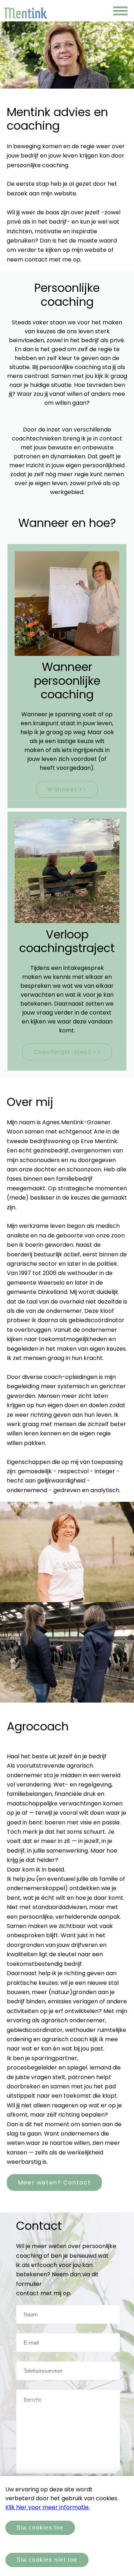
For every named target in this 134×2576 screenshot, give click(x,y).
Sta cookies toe (40, 2528)
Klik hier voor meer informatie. (48, 2507)
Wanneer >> (67, 789)
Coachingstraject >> (67, 1052)
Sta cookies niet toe (47, 2560)
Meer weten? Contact (54, 2183)
